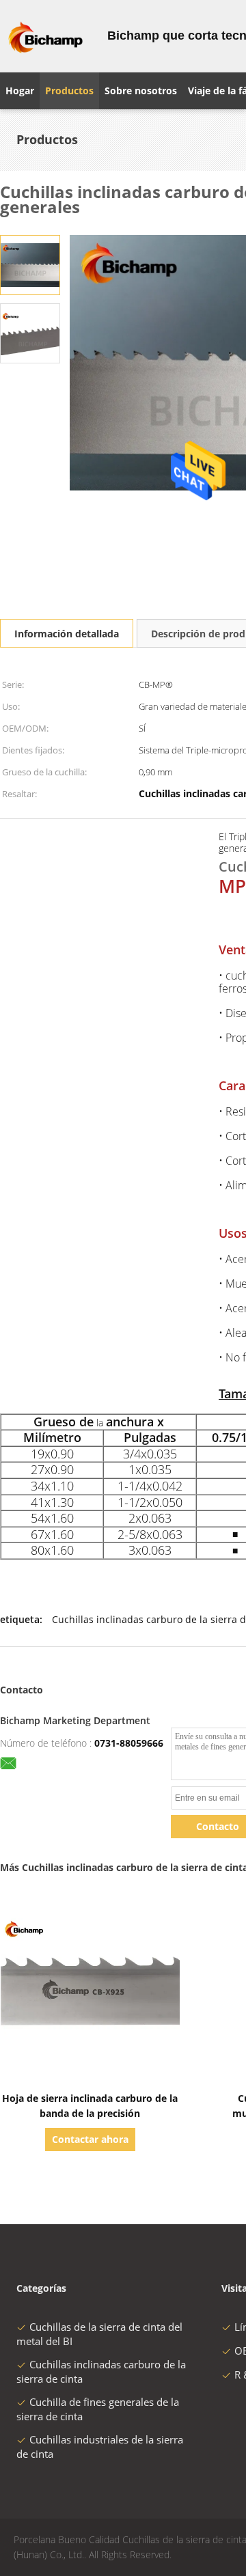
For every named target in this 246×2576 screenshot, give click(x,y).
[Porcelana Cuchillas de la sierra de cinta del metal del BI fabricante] (45, 36)
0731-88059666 (129, 1743)
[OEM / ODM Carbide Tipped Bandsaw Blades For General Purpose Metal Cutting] (30, 264)
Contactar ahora (90, 2139)
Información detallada (67, 634)
